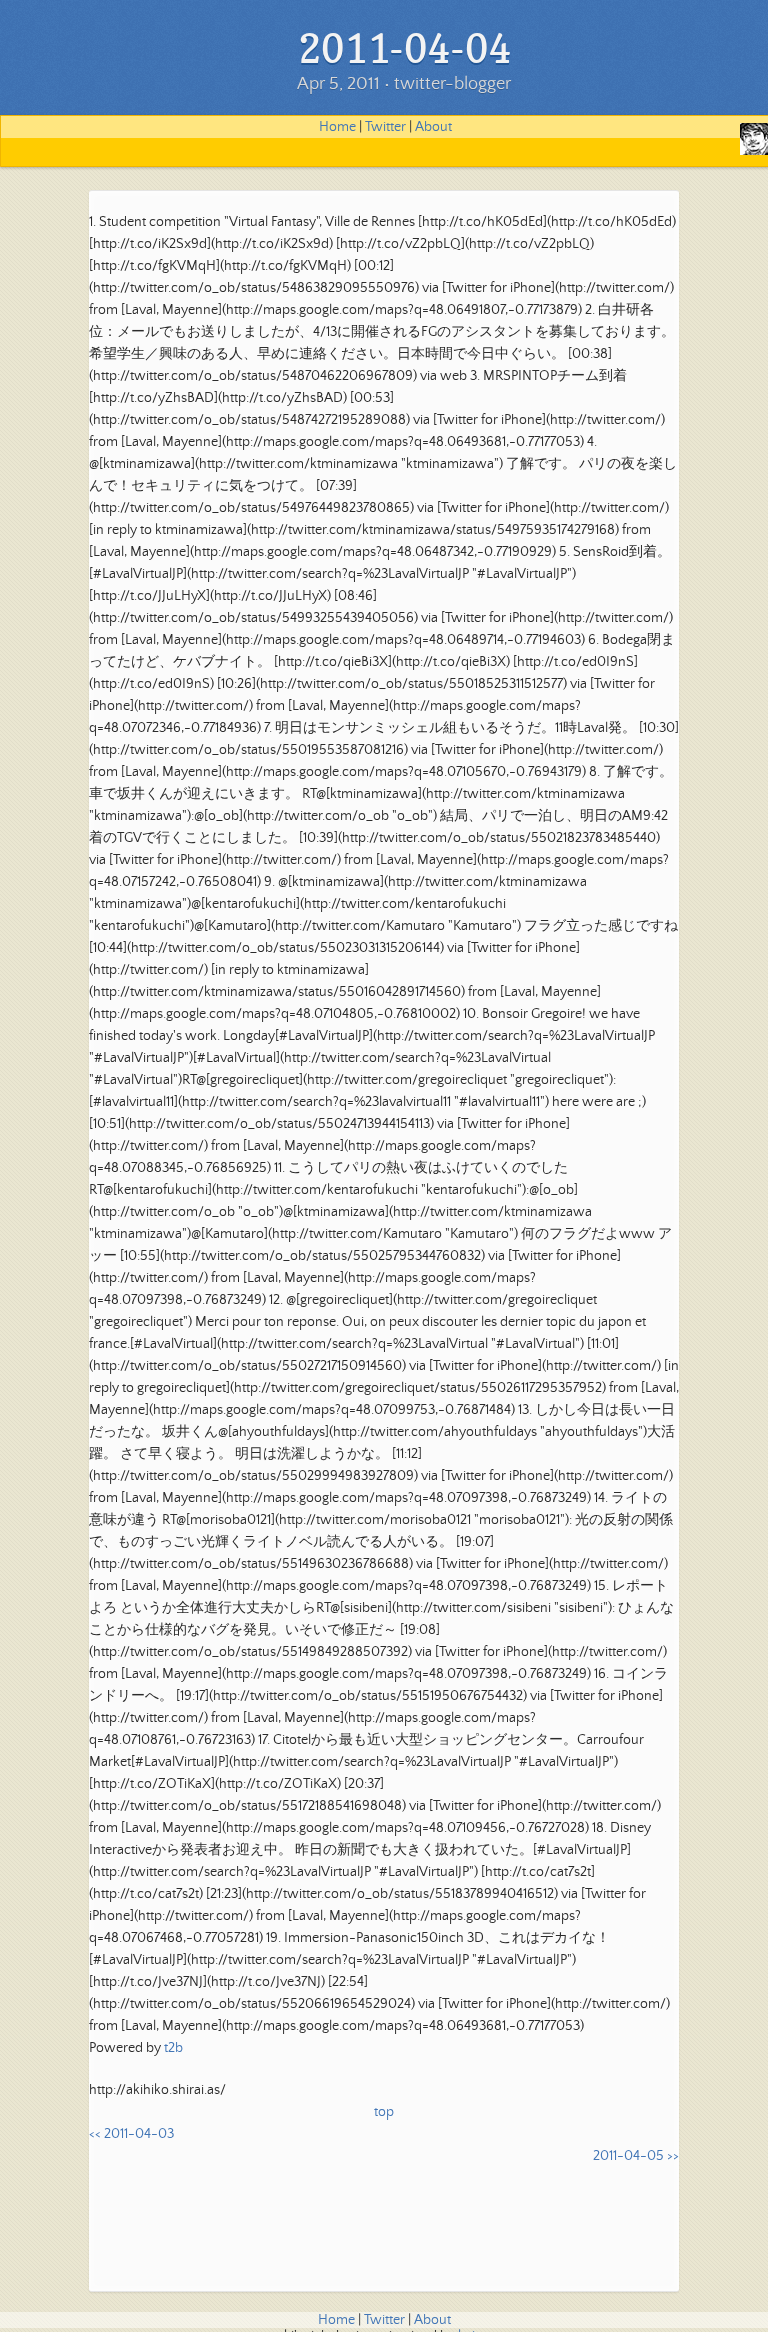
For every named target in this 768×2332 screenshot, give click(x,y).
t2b (173, 2048)
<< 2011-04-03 (131, 2134)
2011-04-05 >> (636, 2156)
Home (337, 127)
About (433, 127)
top (384, 2112)
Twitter (385, 127)
